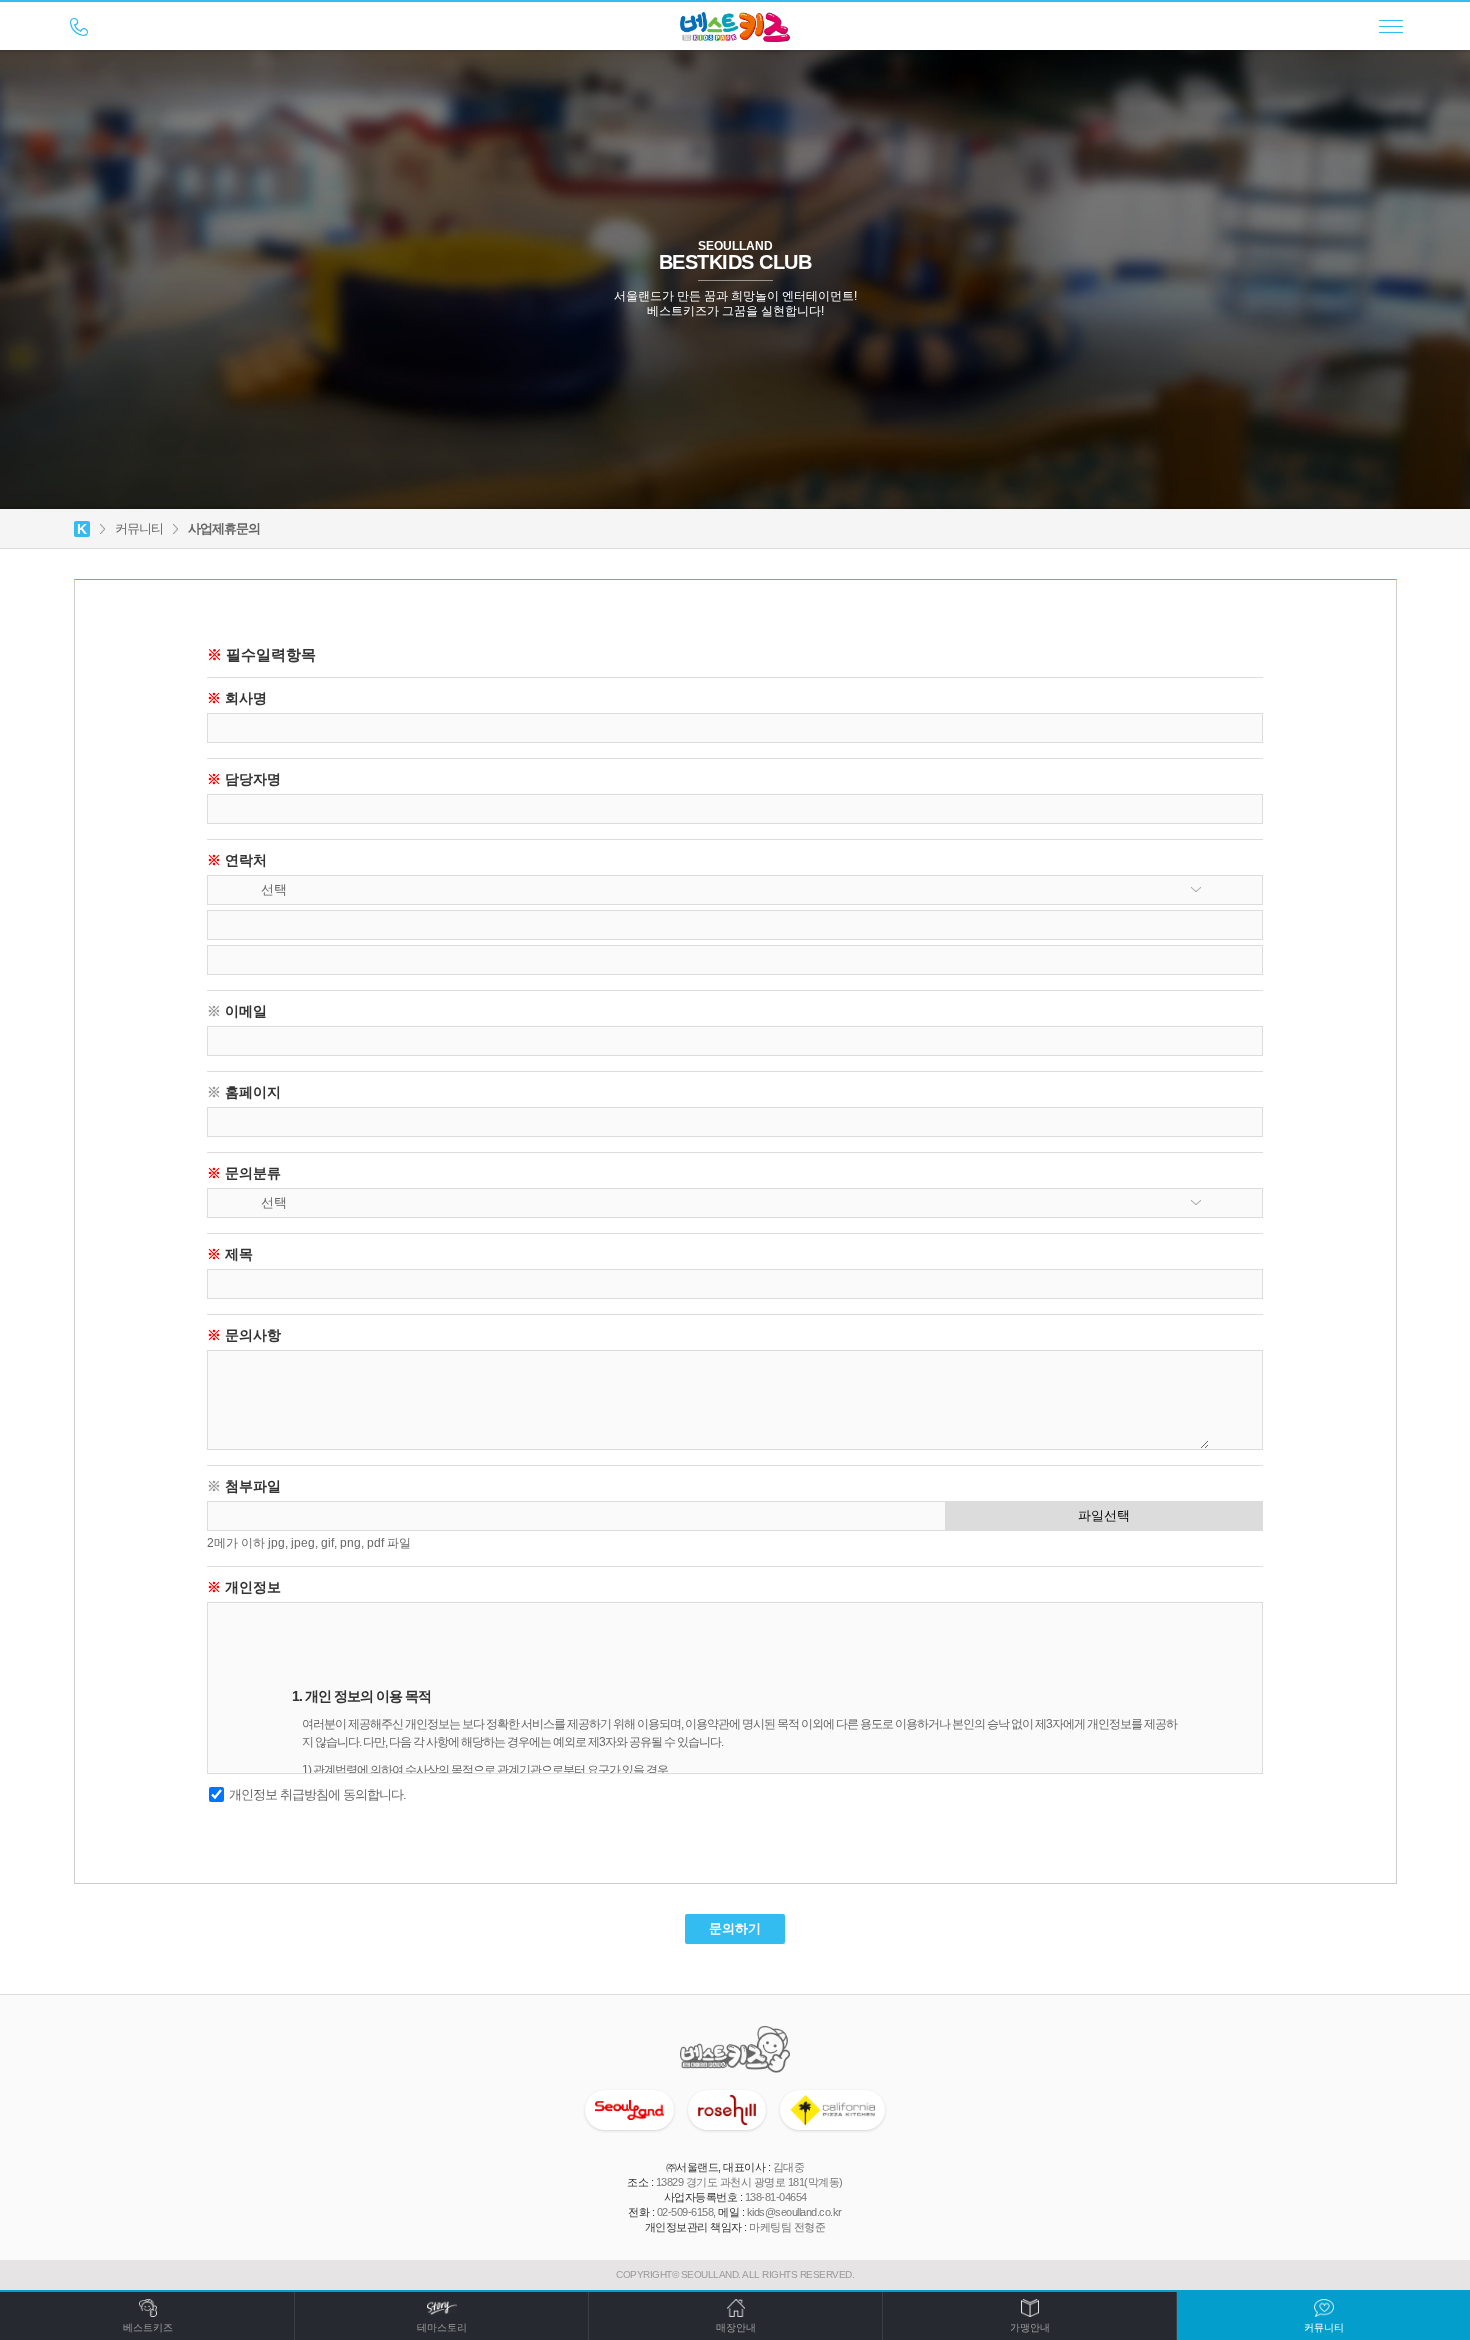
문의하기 (735, 1928)
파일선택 (1104, 1515)
